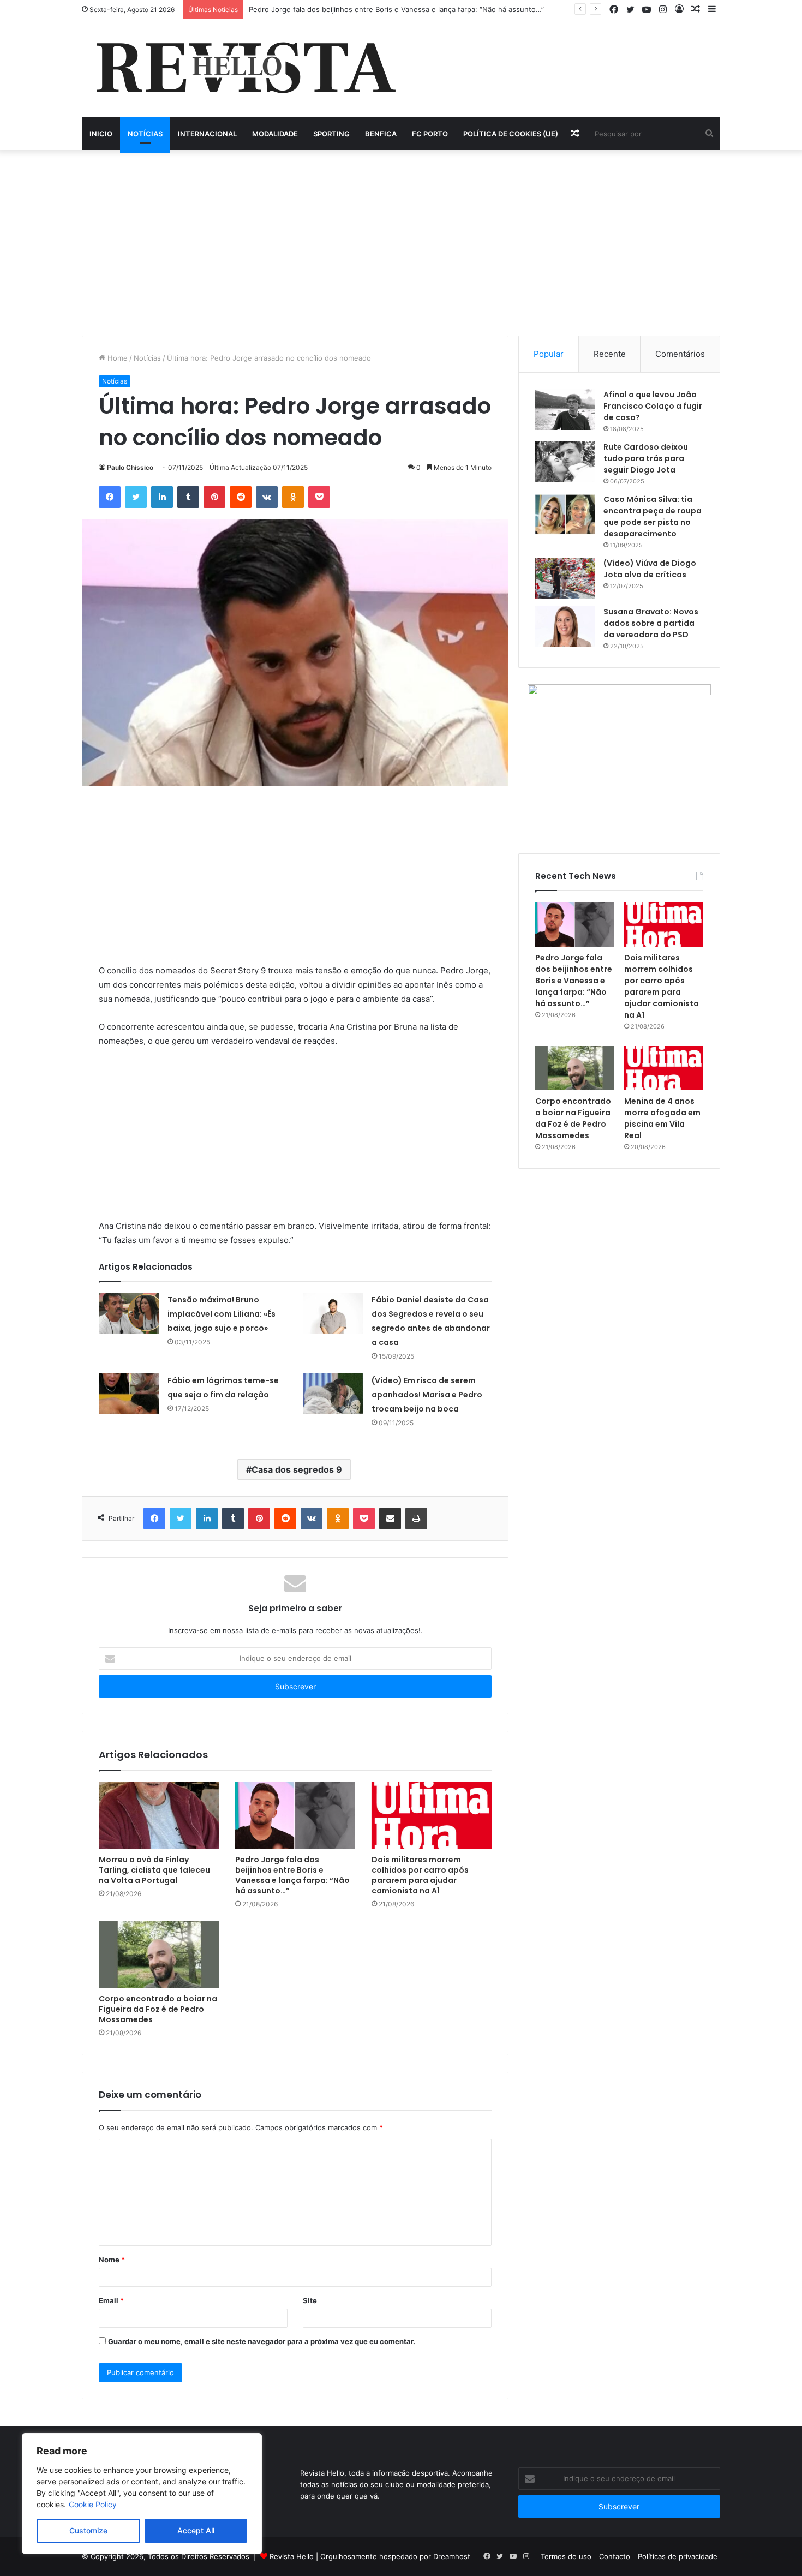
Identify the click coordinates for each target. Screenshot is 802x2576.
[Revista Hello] (245, 69)
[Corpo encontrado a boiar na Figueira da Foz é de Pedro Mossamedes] (159, 1955)
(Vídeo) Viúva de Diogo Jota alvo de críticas (650, 569)
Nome (112, 2260)
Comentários (680, 354)
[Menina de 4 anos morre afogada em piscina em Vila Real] (664, 1068)
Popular (549, 354)
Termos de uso (566, 2556)
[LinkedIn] (162, 497)
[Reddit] (241, 497)
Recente (610, 354)
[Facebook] (110, 497)
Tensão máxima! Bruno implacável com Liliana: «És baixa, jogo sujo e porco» (222, 1314)
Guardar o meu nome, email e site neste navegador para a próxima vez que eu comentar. (262, 2341)
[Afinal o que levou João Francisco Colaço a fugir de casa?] (565, 410)
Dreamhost (452, 2556)
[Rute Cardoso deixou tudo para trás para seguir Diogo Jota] (565, 462)
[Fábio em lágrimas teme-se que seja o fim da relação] (129, 1394)
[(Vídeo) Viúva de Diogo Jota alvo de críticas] (565, 578)
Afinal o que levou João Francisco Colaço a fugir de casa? (653, 406)
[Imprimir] (416, 1519)
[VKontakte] (267, 497)
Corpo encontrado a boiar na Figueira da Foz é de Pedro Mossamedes (158, 2009)
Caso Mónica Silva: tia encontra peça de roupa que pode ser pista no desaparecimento (653, 516)
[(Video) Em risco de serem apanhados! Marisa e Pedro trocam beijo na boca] (333, 1394)
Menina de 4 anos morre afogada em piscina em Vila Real (662, 1118)
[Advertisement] (401, 243)
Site (310, 2300)
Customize (88, 2530)
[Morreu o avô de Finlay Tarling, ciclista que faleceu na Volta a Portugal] (159, 1815)
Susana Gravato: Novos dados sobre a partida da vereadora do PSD (651, 623)
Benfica (381, 134)
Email (111, 2300)
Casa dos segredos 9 (297, 1469)
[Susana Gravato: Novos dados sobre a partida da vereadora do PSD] (565, 627)
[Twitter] (136, 497)
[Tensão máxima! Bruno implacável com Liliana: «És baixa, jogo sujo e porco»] (129, 1313)
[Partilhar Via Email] (390, 1519)
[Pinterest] (214, 497)
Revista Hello (292, 2556)
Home (116, 358)
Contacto (615, 2556)
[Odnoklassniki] (293, 497)
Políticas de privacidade (678, 2556)
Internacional (207, 134)
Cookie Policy (93, 2504)
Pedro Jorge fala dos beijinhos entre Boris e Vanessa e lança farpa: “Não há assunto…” (396, 9)
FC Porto (430, 134)
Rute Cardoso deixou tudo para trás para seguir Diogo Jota (646, 458)
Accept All (196, 2530)
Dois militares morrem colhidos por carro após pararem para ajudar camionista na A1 (420, 1875)
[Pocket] (319, 497)
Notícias (145, 134)
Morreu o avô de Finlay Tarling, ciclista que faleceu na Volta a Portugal (154, 1870)
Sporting (331, 134)
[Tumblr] (188, 497)
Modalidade (275, 134)
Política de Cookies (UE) (511, 134)
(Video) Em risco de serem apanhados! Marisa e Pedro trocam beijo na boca (427, 1395)
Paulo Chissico (130, 467)
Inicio (101, 134)
